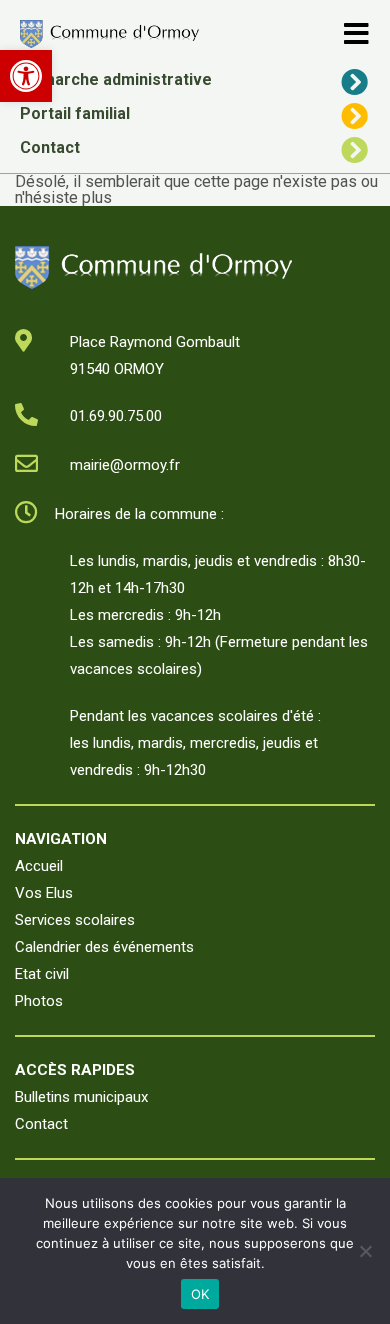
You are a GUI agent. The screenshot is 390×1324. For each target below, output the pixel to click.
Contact (50, 147)
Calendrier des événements (104, 947)
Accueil (39, 866)
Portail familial (75, 113)
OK (200, 1294)
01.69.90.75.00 (116, 416)
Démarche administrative (116, 79)
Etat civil (42, 974)
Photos (39, 1001)
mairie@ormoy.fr (125, 465)
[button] (26, 76)
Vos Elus (44, 893)
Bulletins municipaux (81, 1097)
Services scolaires (75, 920)
